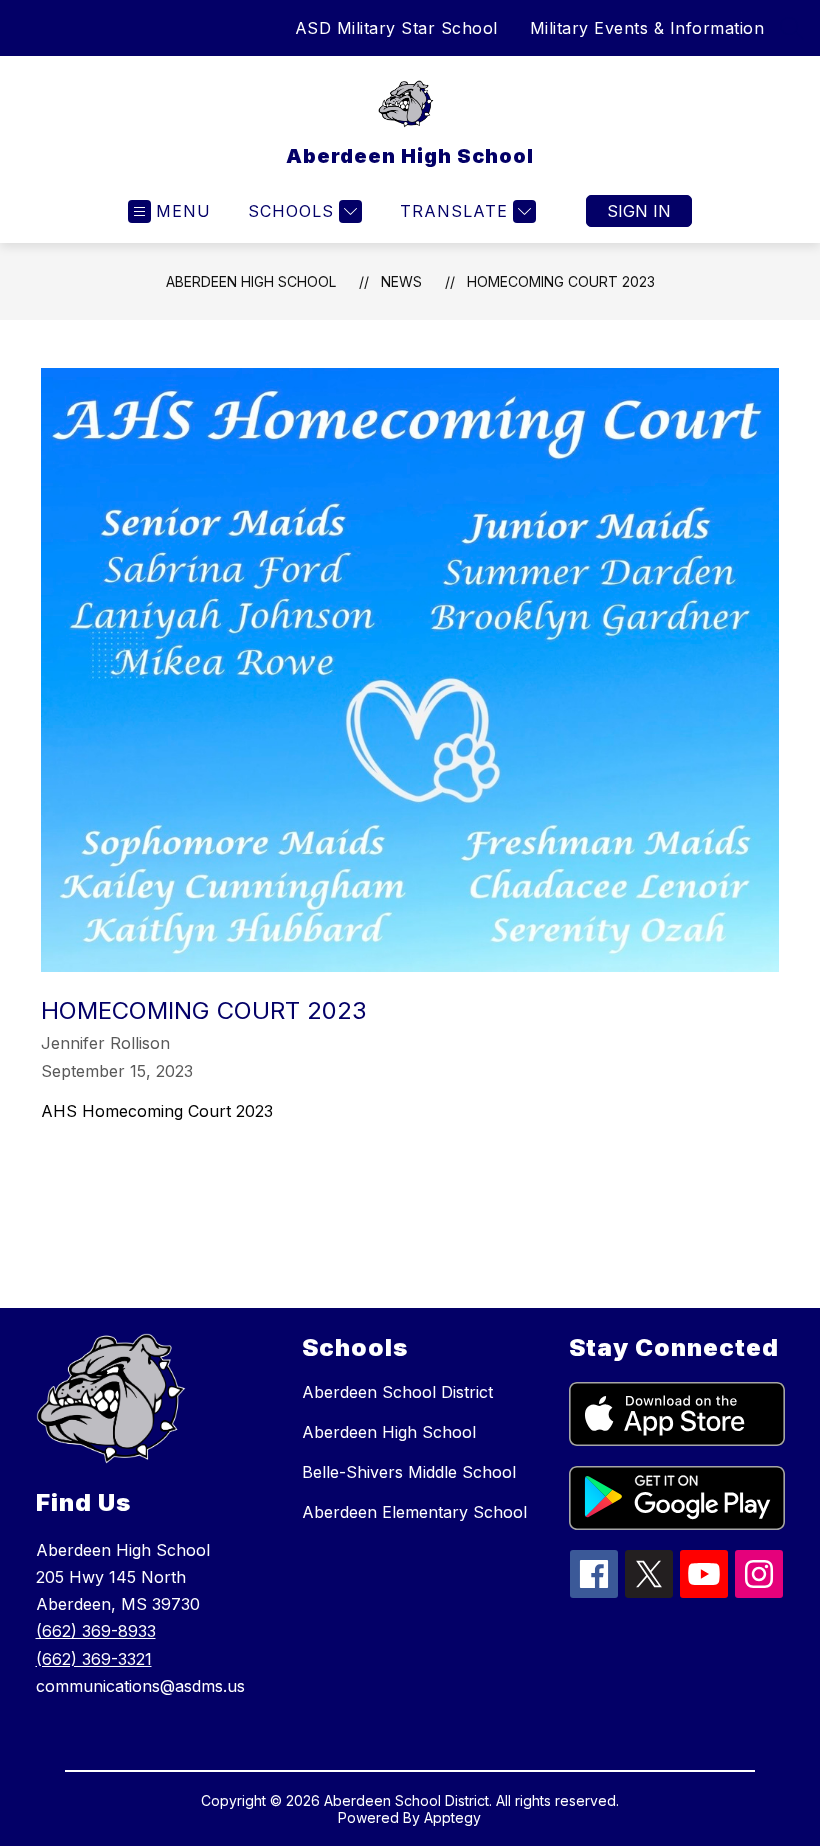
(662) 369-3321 (94, 1659)
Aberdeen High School (251, 281)
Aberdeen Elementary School (414, 1512)
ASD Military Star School (396, 28)
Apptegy (452, 1817)
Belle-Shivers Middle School (409, 1472)
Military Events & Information (647, 28)
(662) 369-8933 (96, 1631)
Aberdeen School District (397, 1392)
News (401, 281)
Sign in (639, 211)
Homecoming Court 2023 (561, 281)
